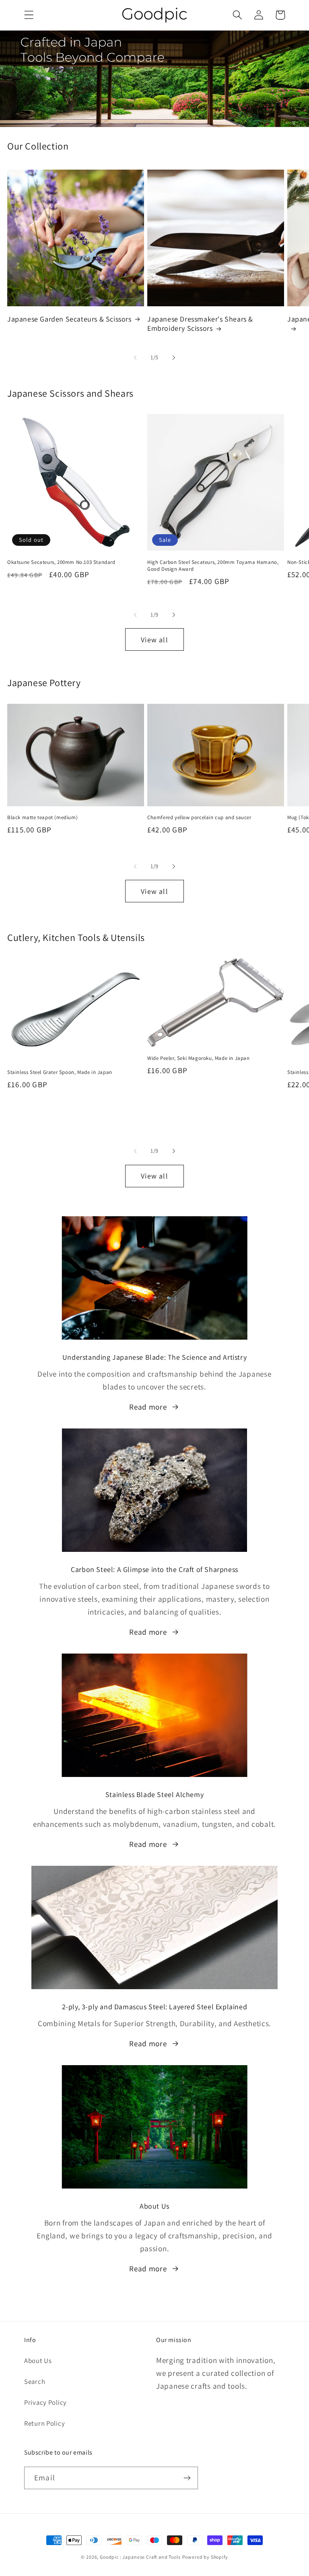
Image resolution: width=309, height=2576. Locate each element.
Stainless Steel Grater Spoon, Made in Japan (60, 1072)
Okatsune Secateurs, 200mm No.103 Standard (61, 562)
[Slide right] (174, 357)
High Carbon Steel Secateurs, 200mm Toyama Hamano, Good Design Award (213, 566)
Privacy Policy (45, 2402)
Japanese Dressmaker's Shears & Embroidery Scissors (200, 324)
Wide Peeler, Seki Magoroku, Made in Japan (199, 1058)
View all (154, 640)
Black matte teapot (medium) (42, 818)
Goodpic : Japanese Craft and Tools (140, 2557)
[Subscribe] (187, 2478)
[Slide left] (135, 357)
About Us (38, 2361)
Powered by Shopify (205, 2557)
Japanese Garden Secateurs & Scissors (69, 319)
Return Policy (44, 2423)
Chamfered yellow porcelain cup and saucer (199, 818)
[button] (29, 15)
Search (35, 2381)
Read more (148, 1407)
